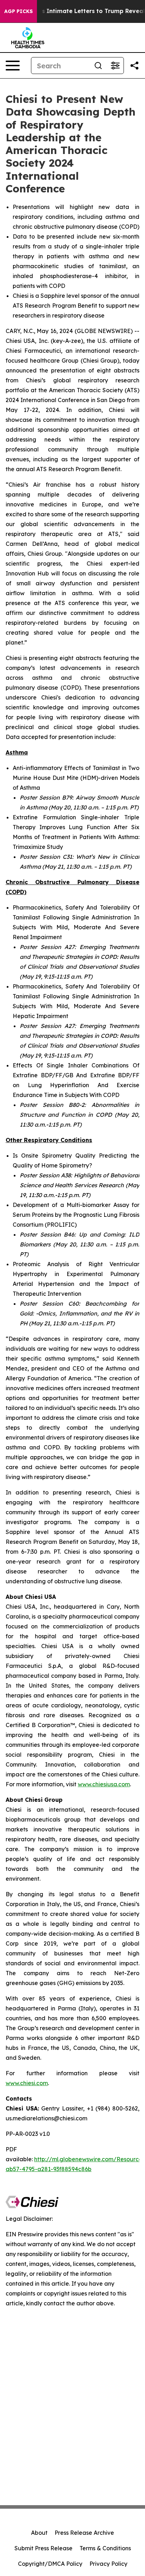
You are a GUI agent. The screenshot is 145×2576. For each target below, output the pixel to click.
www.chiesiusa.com (104, 1784)
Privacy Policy (108, 2564)
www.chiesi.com (27, 2083)
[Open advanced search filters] (115, 66)
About (39, 2533)
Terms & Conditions (105, 2548)
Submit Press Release (43, 2548)
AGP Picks (18, 11)
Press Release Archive (84, 2533)
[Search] (98, 66)
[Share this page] (134, 66)
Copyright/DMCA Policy (50, 2564)
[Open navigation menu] (13, 66)
